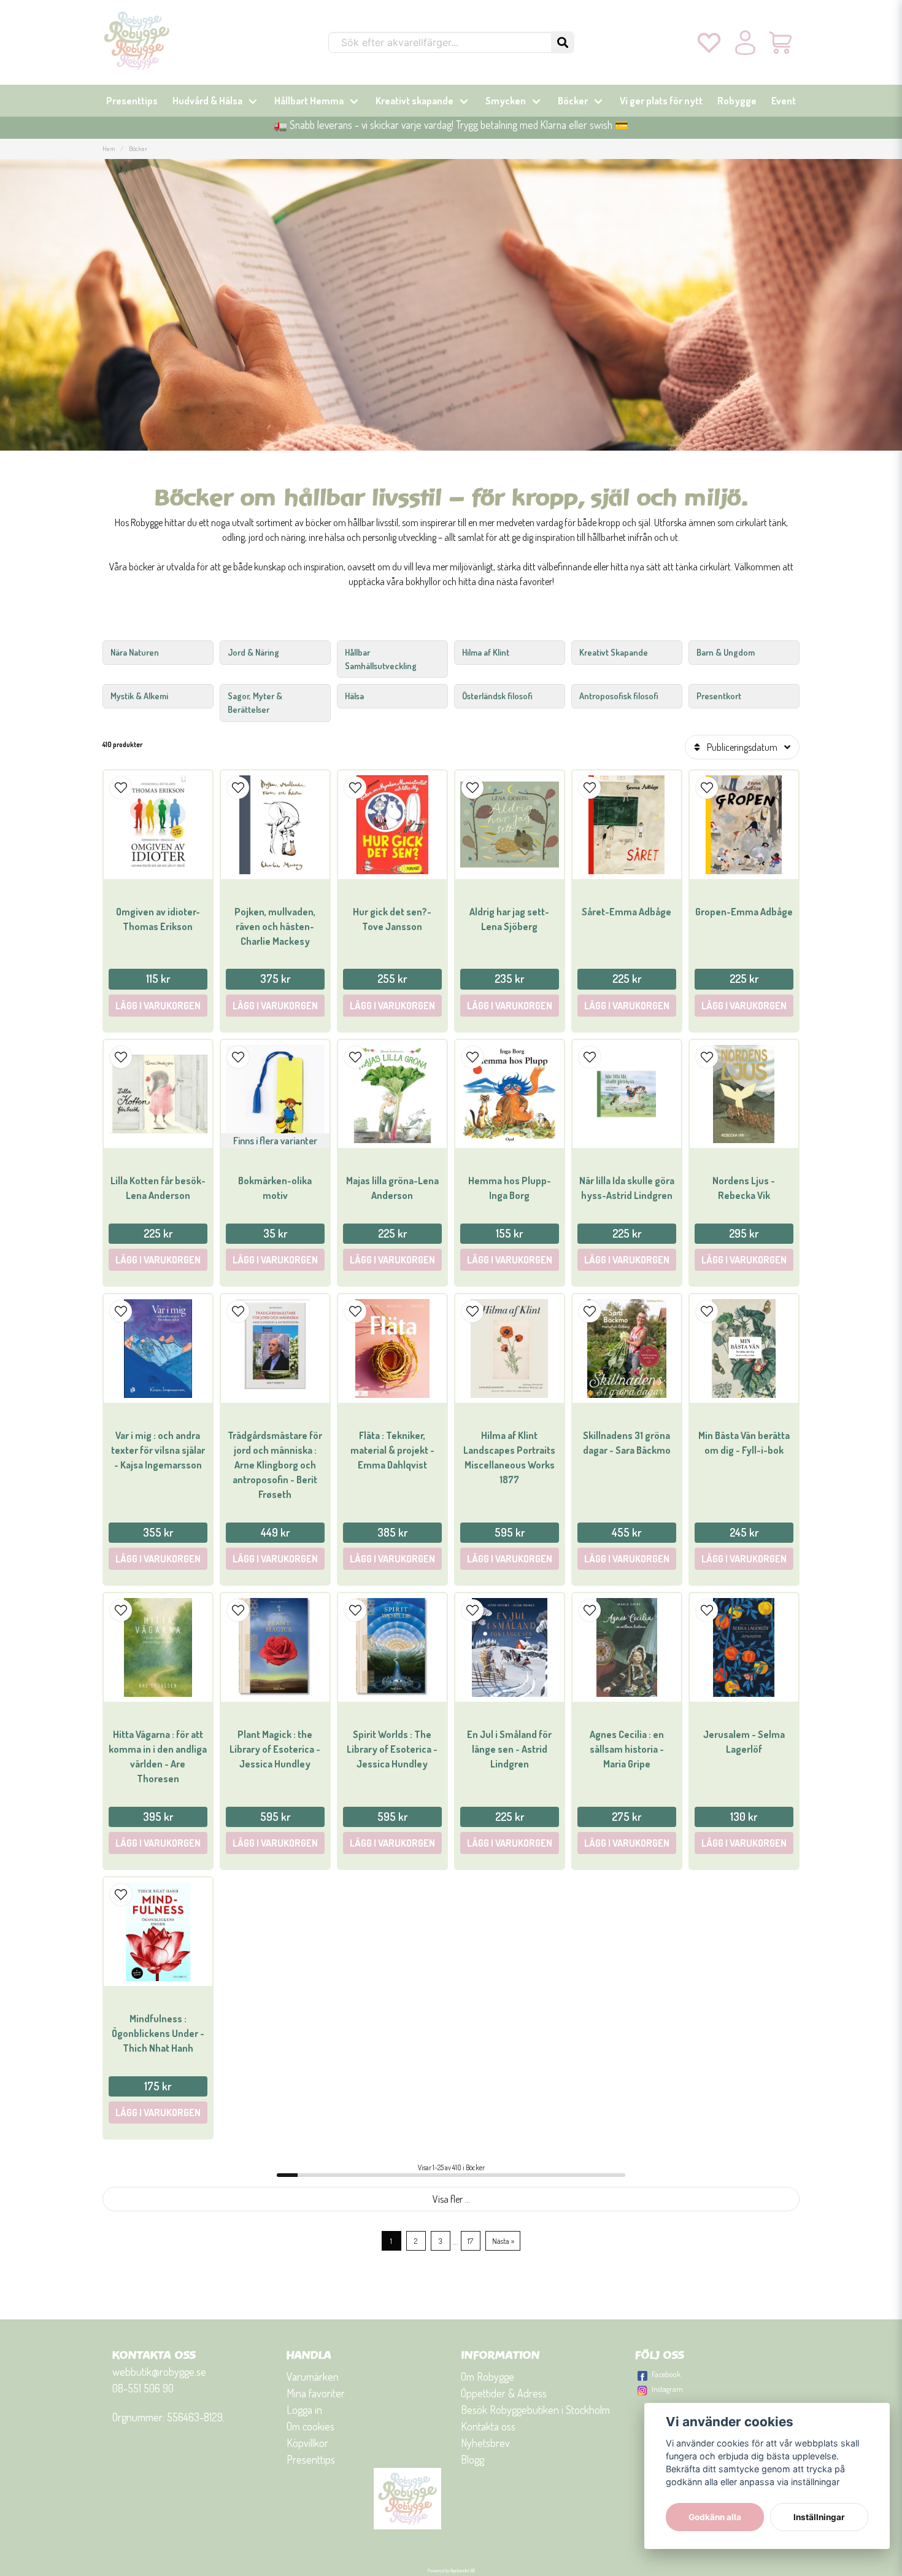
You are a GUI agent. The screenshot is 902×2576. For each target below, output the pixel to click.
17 (470, 2241)
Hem (109, 148)
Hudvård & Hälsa (207, 101)
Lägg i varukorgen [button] (275, 1260)
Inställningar (819, 2517)
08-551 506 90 (143, 2388)
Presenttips (132, 101)
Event (784, 101)
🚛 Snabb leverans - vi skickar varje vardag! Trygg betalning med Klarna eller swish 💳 (451, 125)
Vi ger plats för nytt (661, 101)
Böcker (573, 101)
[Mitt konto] (745, 42)
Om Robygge (488, 2376)
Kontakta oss (488, 2426)
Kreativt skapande (414, 101)
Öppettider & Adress (504, 2393)
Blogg (472, 2459)
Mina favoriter (316, 2393)
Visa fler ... (451, 2199)
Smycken (506, 101)
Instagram (667, 2389)
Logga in (304, 2410)
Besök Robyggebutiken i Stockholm (535, 2410)
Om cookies (310, 2426)
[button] (563, 42)
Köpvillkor (307, 2443)
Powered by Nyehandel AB (451, 2570)
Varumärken (313, 2376)
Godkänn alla (715, 2517)
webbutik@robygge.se (159, 2372)
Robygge (737, 101)
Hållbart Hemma (309, 101)
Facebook (666, 2374)
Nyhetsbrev (485, 2443)
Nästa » (503, 2241)
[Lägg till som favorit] (709, 42)
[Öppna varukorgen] (781, 42)
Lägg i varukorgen (158, 1006)
